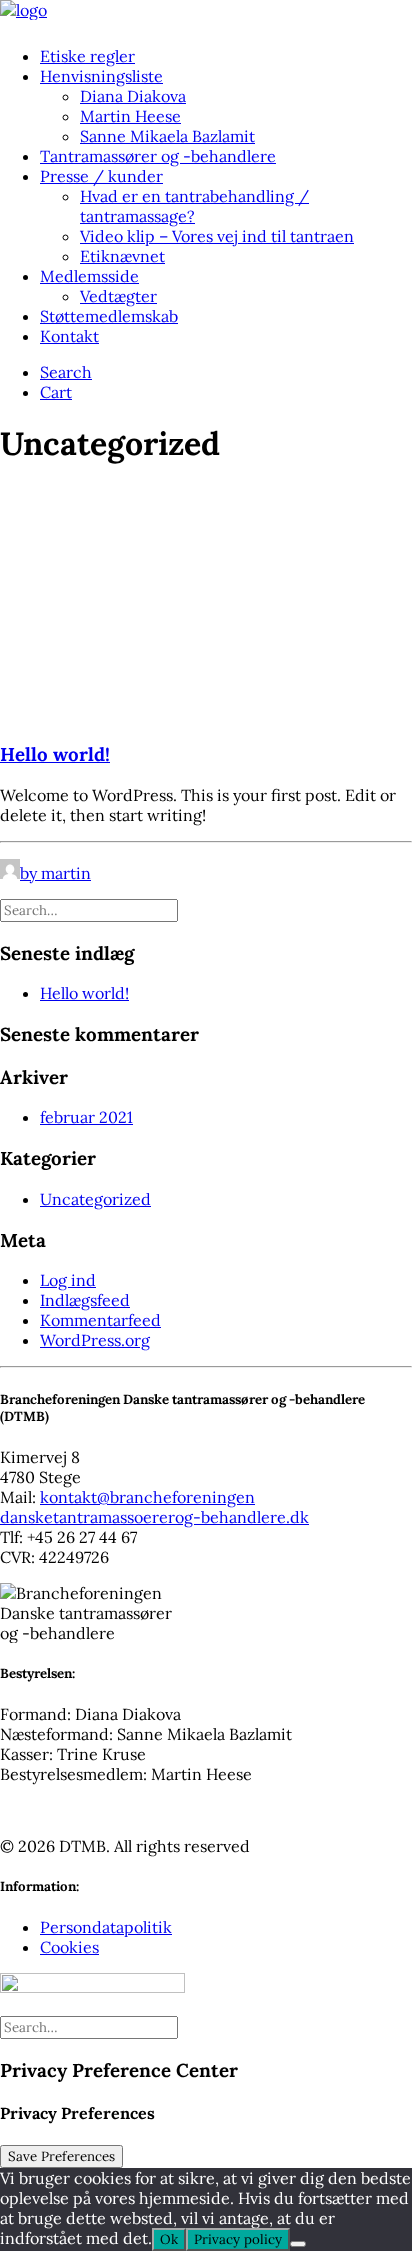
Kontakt (69, 336)
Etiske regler (87, 56)
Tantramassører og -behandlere (158, 156)
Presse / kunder (101, 176)
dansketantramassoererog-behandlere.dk (154, 1517)
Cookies (69, 1947)
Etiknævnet (122, 256)
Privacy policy (238, 2239)
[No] (298, 2244)
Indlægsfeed (85, 1300)
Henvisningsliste (101, 76)
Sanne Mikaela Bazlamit (167, 136)
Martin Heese (130, 116)
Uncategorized (95, 1199)
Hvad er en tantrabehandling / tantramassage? (194, 206)
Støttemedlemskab (109, 316)
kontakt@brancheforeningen (147, 1497)
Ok (169, 2239)
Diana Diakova (133, 96)
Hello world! (55, 754)
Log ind (68, 1280)
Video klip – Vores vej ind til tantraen (217, 236)
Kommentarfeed (100, 1320)
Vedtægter (118, 296)
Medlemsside (89, 276)
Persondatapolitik (106, 1927)
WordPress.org (95, 1340)
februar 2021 (86, 1117)
